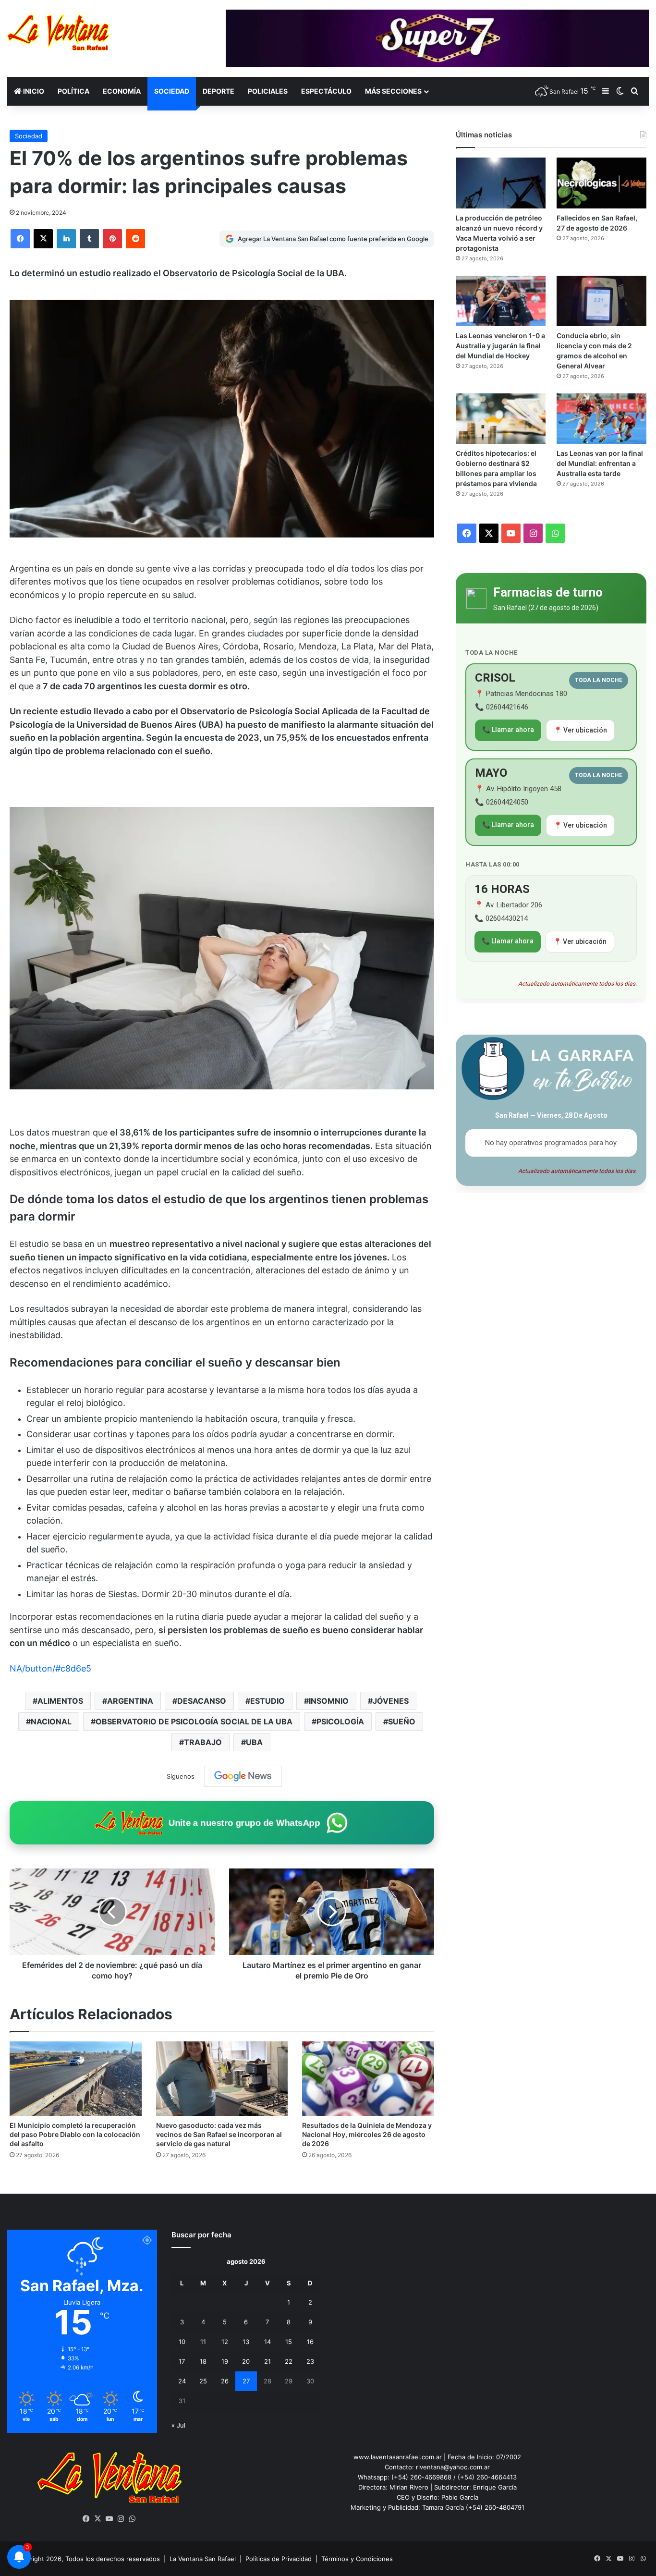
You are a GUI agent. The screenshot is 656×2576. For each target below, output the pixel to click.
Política (73, 91)
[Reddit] (135, 239)
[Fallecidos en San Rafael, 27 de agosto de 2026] (601, 183)
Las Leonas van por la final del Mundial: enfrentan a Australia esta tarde (600, 463)
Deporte (219, 91)
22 (289, 2361)
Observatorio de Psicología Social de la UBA (194, 1721)
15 (289, 2342)
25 (203, 2381)
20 (246, 2361)
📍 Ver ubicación (580, 730)
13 (246, 2342)
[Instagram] (121, 2519)
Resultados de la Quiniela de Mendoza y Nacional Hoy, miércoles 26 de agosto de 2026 (367, 2134)
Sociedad (172, 91)
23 (310, 2361)
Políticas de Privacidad (279, 2559)
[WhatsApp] (133, 2519)
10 (182, 2342)
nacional (51, 1721)
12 (225, 2342)
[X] (43, 239)
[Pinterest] (112, 239)
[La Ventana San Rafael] (58, 32)
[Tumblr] (89, 239)
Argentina (130, 1701)
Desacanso (202, 1701)
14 (267, 2342)
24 (182, 2381)
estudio (267, 1701)
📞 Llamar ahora (508, 730)
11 (203, 2342)
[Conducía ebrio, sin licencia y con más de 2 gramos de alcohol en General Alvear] (601, 301)
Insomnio (329, 1701)
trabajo (203, 1742)
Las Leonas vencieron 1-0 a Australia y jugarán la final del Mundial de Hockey (500, 346)
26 (225, 2381)
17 (182, 2361)
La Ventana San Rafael (203, 2559)
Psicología (340, 1721)
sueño (402, 1721)
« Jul (178, 2425)
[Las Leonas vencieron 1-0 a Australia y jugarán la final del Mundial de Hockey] (501, 301)
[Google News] (243, 1776)
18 (203, 2361)
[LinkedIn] (66, 239)
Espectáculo (326, 91)
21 (267, 2361)
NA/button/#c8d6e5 (50, 1668)
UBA (254, 1742)
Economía (122, 91)
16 (310, 2342)
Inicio (33, 91)
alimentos (60, 1701)
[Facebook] (20, 239)
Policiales (268, 91)
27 (246, 2381)
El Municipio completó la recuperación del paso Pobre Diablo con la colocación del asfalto (75, 2134)
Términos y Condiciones (357, 2559)
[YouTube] (109, 2519)
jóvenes (391, 1701)
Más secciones (393, 91)
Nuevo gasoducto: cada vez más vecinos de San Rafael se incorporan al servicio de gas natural (219, 2134)
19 (225, 2361)
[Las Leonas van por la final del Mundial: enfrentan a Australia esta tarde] (601, 419)
